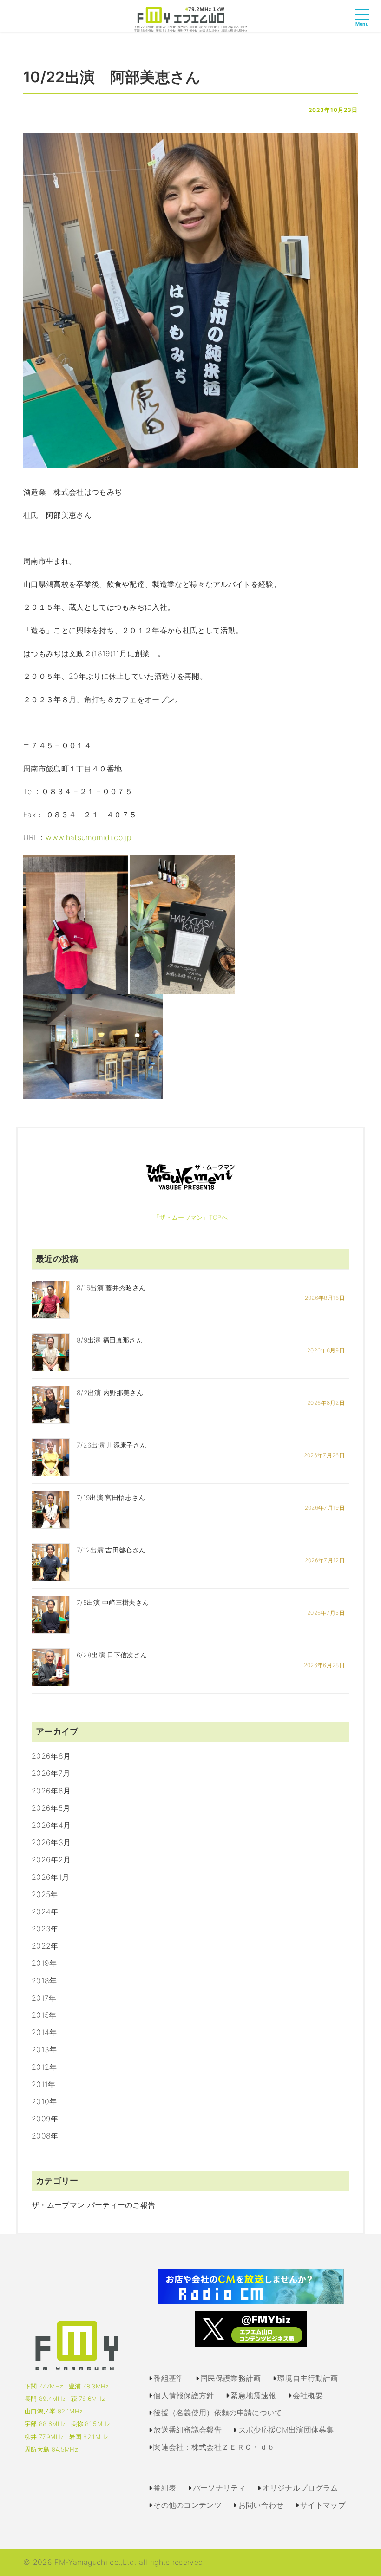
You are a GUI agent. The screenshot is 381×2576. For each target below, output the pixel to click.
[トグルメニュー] (364, 23)
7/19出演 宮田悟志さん (111, 1497)
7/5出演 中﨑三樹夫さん (113, 1602)
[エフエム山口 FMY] (190, 19)
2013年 (44, 2049)
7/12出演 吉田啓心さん (111, 1550)
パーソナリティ (219, 2488)
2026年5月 (51, 1808)
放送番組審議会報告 (187, 2430)
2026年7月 (51, 1773)
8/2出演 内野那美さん (110, 1392)
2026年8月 (51, 1756)
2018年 (44, 1981)
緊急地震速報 (253, 2395)
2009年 (45, 2119)
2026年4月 (51, 1825)
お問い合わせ (261, 2505)
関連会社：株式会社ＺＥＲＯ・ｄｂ (214, 2447)
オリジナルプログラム (300, 2488)
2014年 (44, 2032)
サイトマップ (323, 2505)
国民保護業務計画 (231, 2378)
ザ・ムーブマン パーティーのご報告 (93, 2205)
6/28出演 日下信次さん (112, 1655)
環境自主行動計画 (308, 2378)
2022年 (45, 1946)
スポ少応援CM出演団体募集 (286, 2430)
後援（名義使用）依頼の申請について (218, 2413)
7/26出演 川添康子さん (112, 1445)
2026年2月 (51, 1859)
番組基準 (168, 2378)
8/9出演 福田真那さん (110, 1340)
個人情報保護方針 (184, 2395)
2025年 (45, 1894)
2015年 (44, 2015)
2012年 (44, 2067)
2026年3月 (51, 1842)
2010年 (44, 2101)
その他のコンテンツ (187, 2505)
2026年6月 (51, 1791)
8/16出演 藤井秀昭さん (111, 1288)
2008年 (45, 2136)
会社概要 (308, 2395)
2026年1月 (50, 1877)
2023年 (45, 1929)
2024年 (45, 1911)
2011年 (44, 2084)
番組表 (165, 2488)
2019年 (44, 1963)
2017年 (44, 1998)
